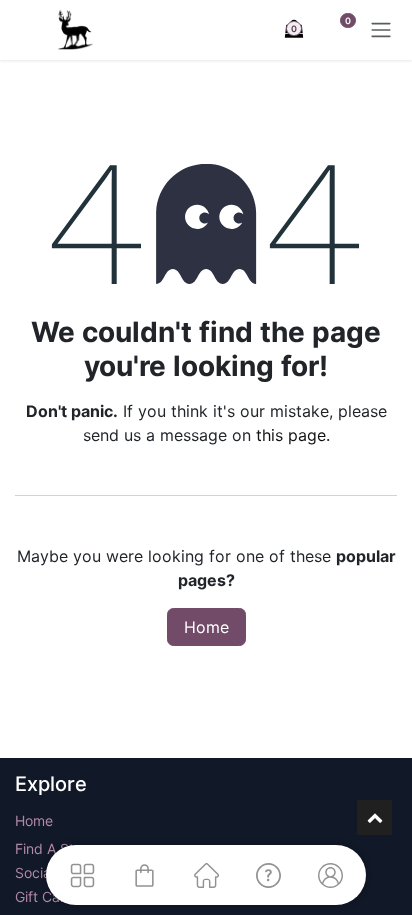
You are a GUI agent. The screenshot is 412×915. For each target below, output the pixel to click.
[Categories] (82, 875)
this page (291, 435)
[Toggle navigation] (381, 30)
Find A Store (55, 848)
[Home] (206, 875)
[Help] (268, 875)
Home (206, 627)
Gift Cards (48, 896)
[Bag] (144, 875)
